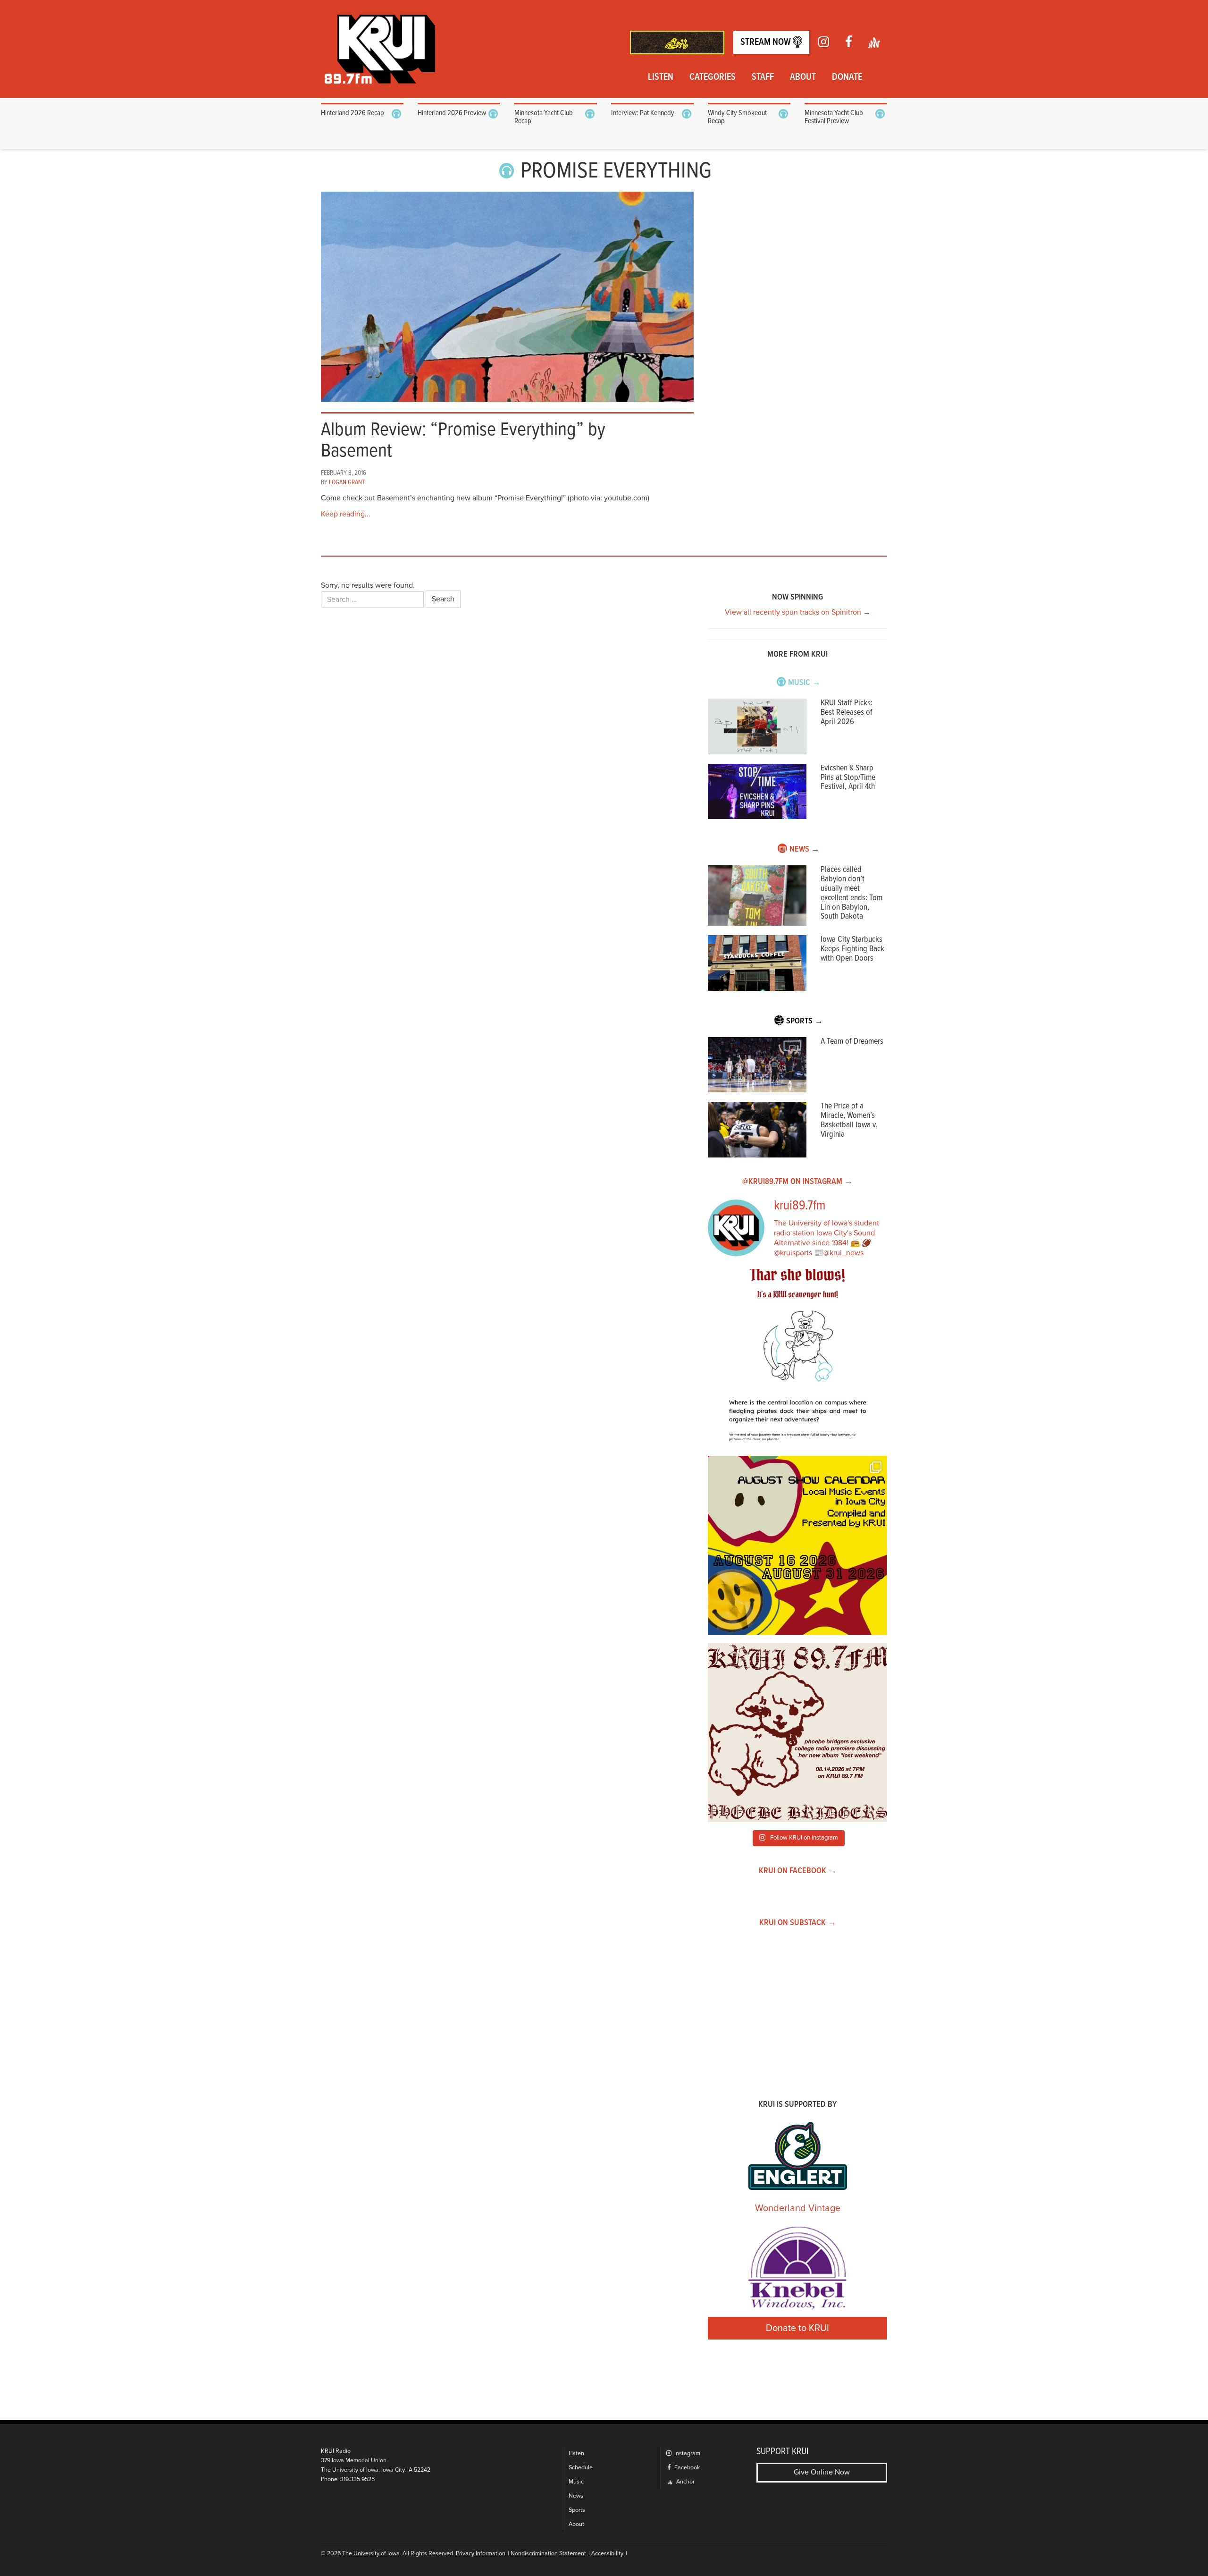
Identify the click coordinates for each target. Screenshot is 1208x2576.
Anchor (685, 2482)
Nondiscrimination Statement (548, 2554)
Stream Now (767, 42)
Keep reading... (346, 514)
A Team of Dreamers (852, 1042)
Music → (804, 683)
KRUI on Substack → (798, 1923)
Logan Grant (347, 482)
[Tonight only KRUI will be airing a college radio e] (797, 1732)
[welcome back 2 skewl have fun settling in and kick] (797, 1546)
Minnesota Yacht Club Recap (544, 117)
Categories (713, 77)
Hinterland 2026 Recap (352, 113)
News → (805, 849)
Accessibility (607, 2554)
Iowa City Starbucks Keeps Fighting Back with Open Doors (852, 949)
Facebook (686, 2468)
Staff (763, 77)
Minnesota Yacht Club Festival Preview (834, 117)
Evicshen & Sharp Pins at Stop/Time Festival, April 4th (848, 778)
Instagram (687, 2454)
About (803, 77)
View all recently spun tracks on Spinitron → (798, 612)
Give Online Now (822, 2472)
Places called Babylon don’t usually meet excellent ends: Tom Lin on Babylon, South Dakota (851, 893)
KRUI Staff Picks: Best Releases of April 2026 (847, 713)
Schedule (581, 2468)
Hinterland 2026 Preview (452, 113)
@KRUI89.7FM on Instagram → (797, 1182)
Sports (577, 2510)
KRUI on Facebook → (798, 1871)
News (576, 2496)
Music (576, 2482)
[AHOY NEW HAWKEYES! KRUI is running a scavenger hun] (797, 1359)
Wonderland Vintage (798, 2208)
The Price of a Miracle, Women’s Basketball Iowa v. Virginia (849, 1120)
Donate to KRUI (797, 2328)
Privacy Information (481, 2554)
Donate (847, 77)
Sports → (805, 1021)
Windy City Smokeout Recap (737, 117)
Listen (661, 77)
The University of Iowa (371, 2554)
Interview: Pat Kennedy (643, 113)
